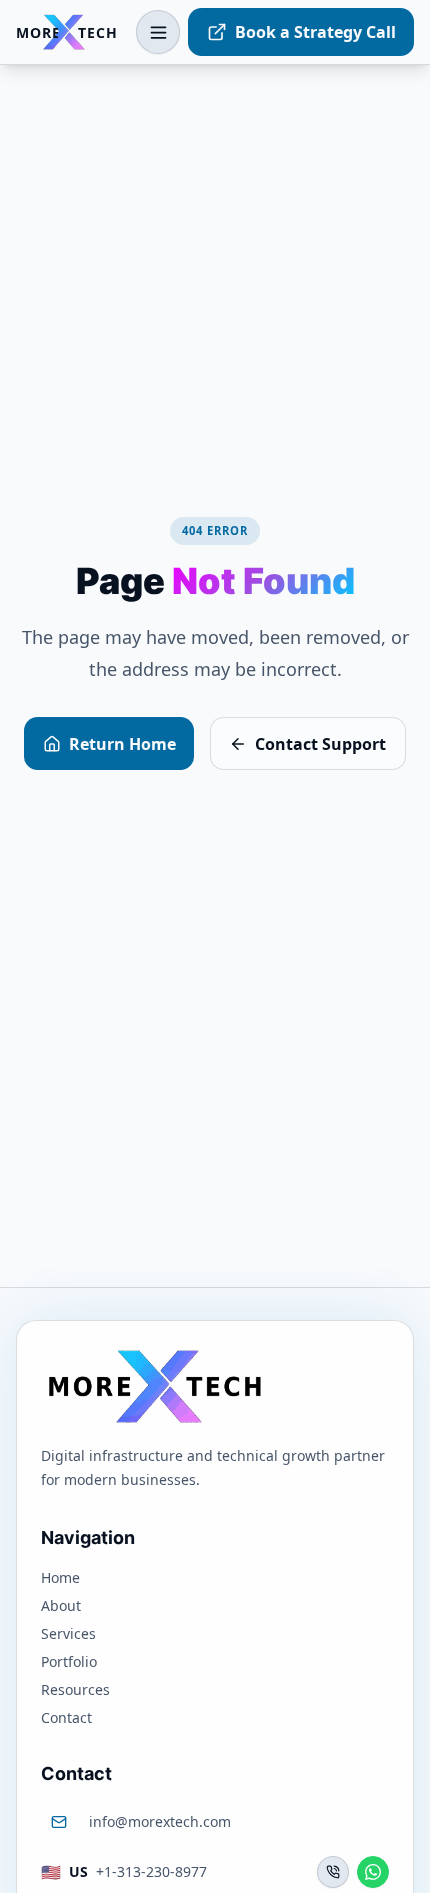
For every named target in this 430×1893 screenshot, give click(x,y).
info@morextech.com (160, 1821)
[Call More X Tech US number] (333, 1872)
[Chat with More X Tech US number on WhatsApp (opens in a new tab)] (373, 1872)
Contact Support (320, 744)
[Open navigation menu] (158, 32)
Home (60, 1577)
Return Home (122, 744)
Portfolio (69, 1661)
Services (68, 1633)
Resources (75, 1689)
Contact (66, 1717)
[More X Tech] (153, 1386)
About (61, 1605)
